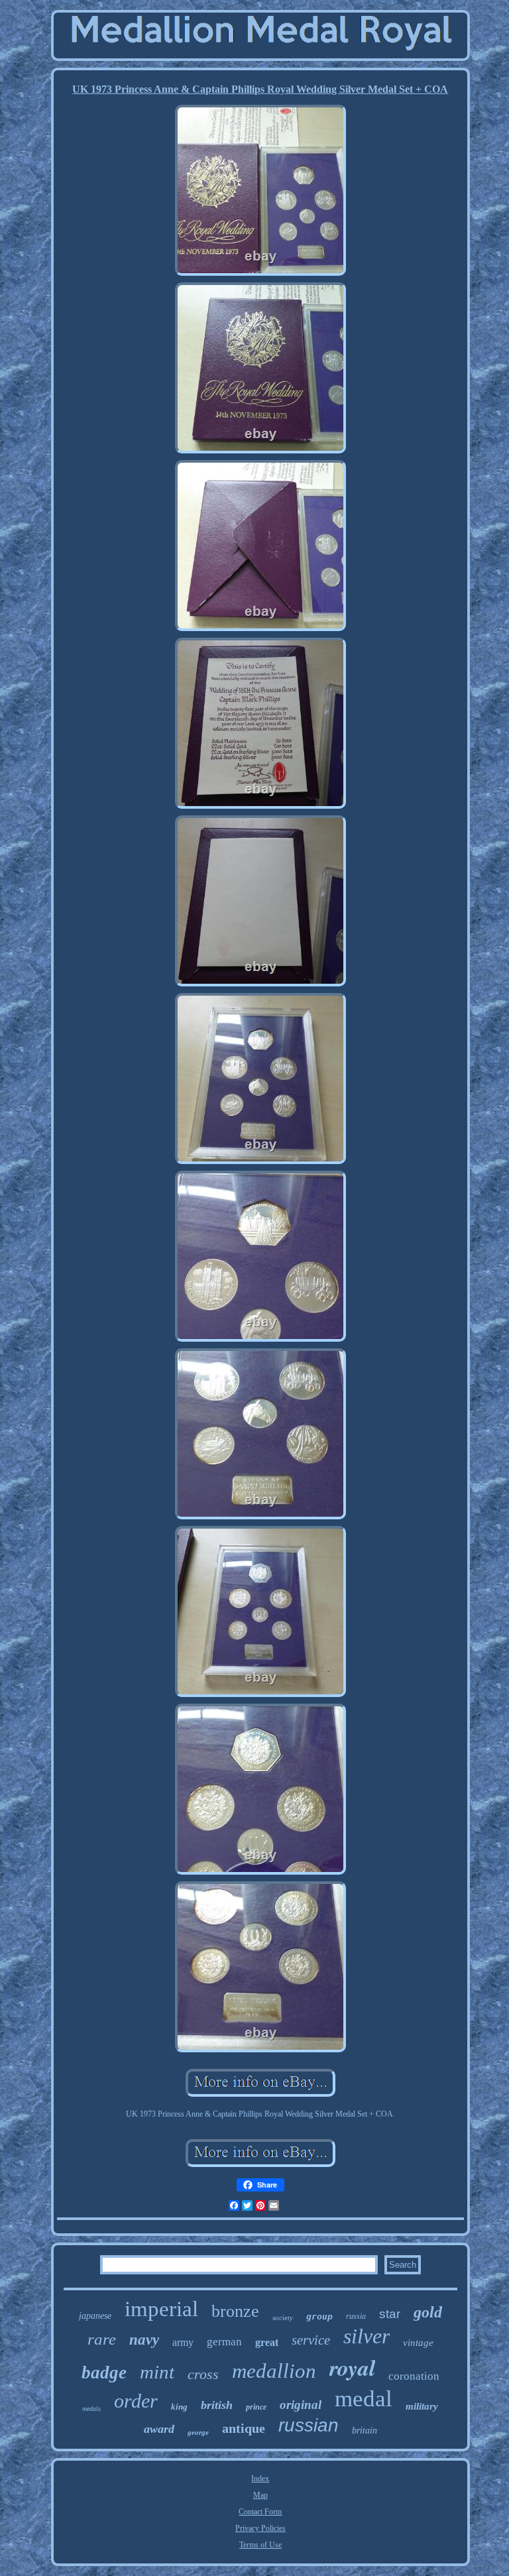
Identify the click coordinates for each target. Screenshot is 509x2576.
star (390, 2314)
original (301, 2405)
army (183, 2342)
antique (244, 2428)
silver (367, 2336)
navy (144, 2340)
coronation (414, 2376)
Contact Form (260, 2512)
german (224, 2342)
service (311, 2340)
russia (356, 2316)
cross (203, 2374)
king (179, 2407)
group (319, 2316)
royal (352, 2367)
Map (260, 2495)
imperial (161, 2309)
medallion (274, 2371)
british (217, 2405)
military (422, 2406)
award (159, 2429)
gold (428, 2312)
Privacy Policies (260, 2528)
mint (157, 2372)
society (283, 2317)
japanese (95, 2316)
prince (256, 2407)
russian (309, 2425)
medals (91, 2409)
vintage (418, 2343)
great (267, 2342)
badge (104, 2372)
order (136, 2401)
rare (102, 2339)
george (198, 2432)
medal (364, 2399)
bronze (235, 2311)
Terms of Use (260, 2545)
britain (365, 2430)
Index (260, 2479)
